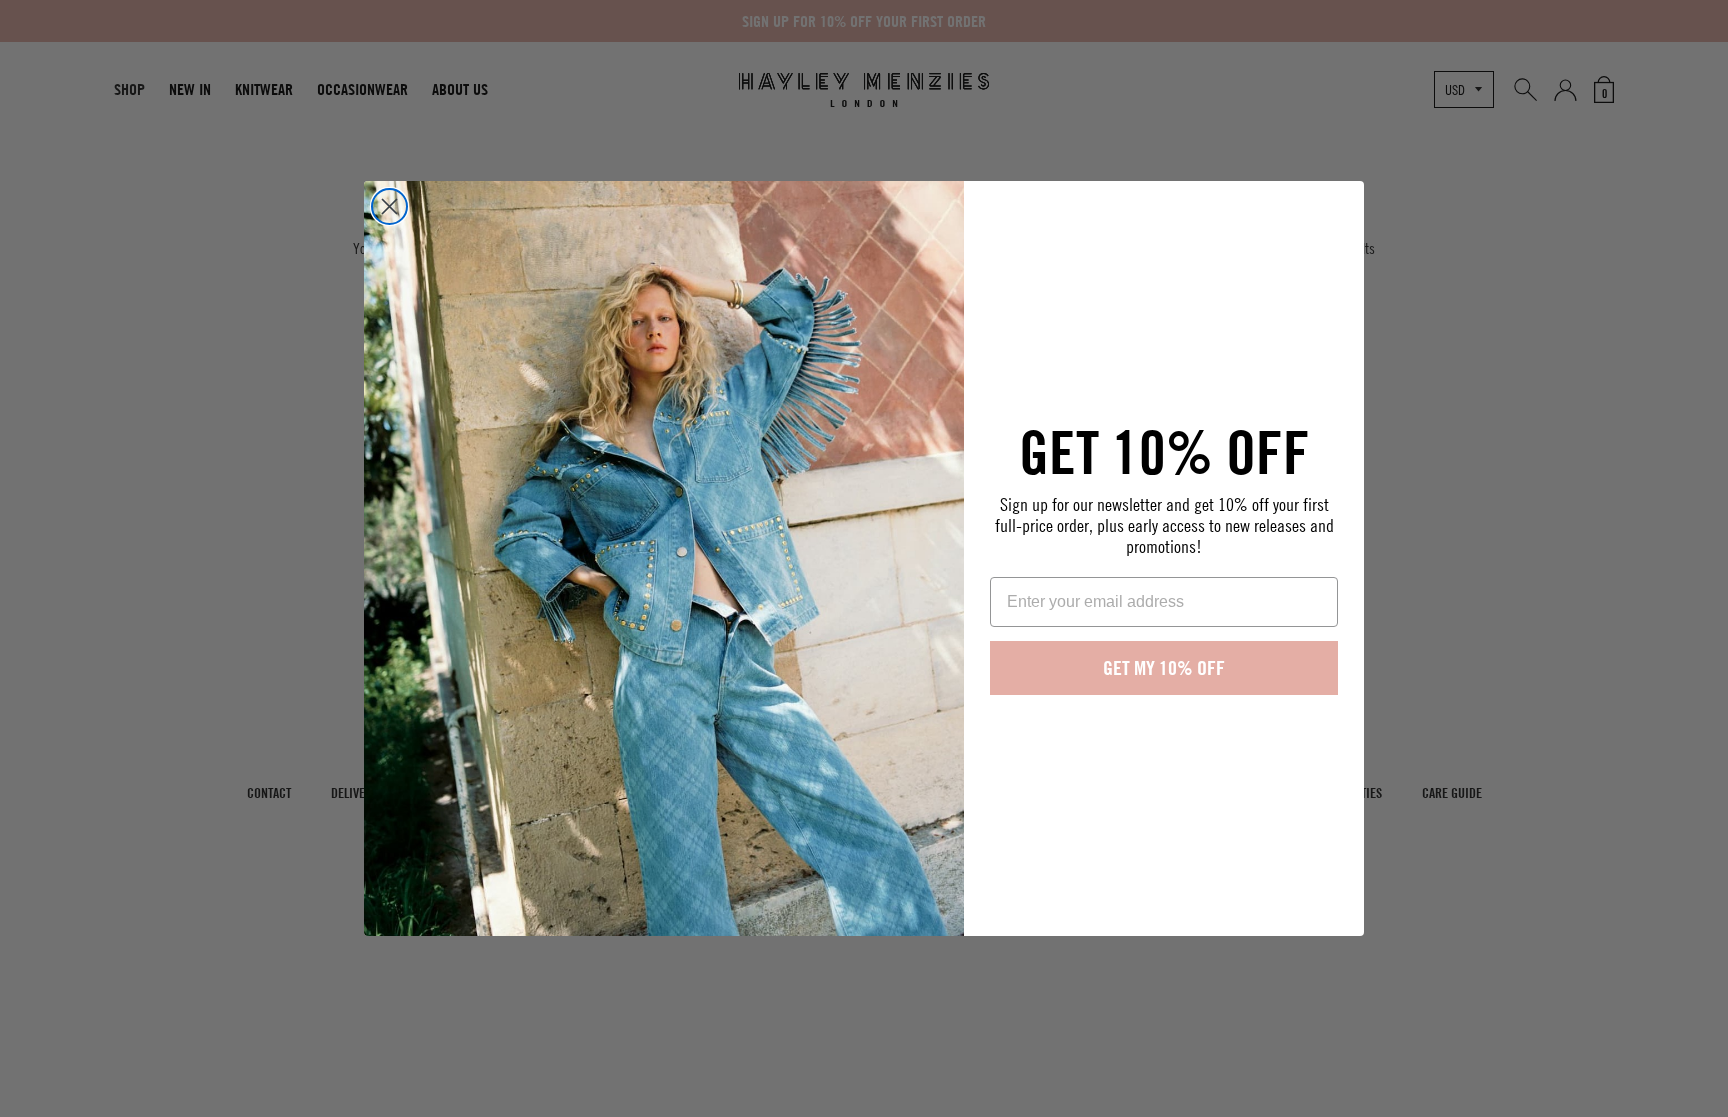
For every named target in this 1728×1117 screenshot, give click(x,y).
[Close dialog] (389, 206)
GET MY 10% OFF (1164, 667)
